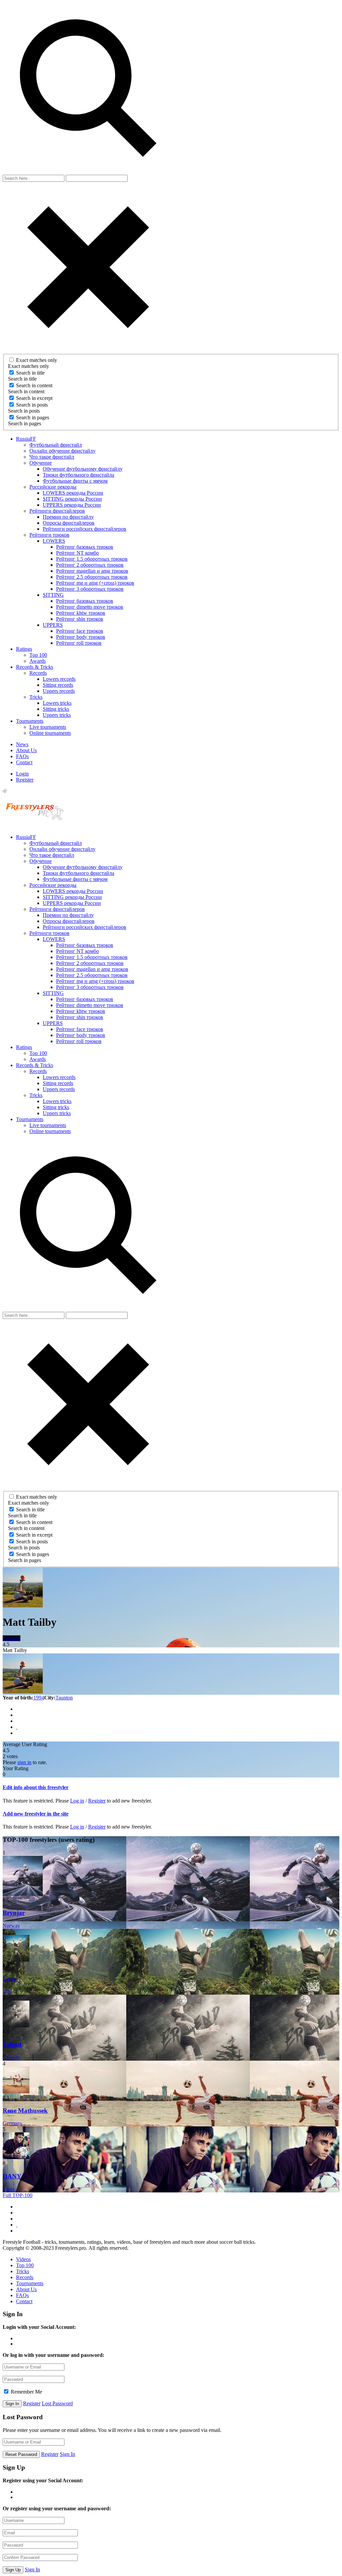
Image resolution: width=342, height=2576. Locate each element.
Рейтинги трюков (49, 535)
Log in (77, 1801)
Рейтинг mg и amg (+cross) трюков (95, 583)
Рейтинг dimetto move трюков (90, 607)
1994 (39, 1698)
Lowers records (59, 679)
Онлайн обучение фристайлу (62, 451)
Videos (23, 2259)
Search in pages (33, 417)
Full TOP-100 (18, 2195)
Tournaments (30, 721)
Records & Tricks (35, 667)
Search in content (34, 385)
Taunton (64, 1698)
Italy (7, 1991)
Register (25, 780)
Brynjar (14, 1913)
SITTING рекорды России (72, 499)
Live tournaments (48, 727)
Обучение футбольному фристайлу (83, 469)
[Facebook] (17, 1709)
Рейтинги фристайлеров (57, 511)
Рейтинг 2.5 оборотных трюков (92, 577)
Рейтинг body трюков (81, 637)
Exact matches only (37, 360)
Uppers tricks (57, 715)
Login (22, 774)
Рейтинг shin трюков (80, 619)
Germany (13, 2123)
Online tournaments (50, 733)
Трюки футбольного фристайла (78, 475)
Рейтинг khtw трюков (81, 613)
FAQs (22, 756)
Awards (38, 661)
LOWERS (54, 541)
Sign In (67, 2454)
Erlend (12, 2044)
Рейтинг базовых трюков (85, 547)
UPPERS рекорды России (72, 505)
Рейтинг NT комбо (77, 553)
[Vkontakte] (17, 1715)
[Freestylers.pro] (36, 826)
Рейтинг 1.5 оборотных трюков (92, 559)
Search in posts (32, 405)
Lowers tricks (57, 703)
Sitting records (58, 685)
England (12, 1638)
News (22, 744)
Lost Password (57, 2403)
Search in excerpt (34, 398)
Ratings (24, 649)
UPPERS (53, 625)
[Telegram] (17, 1721)
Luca (10, 1979)
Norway (11, 1926)
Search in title (30, 373)
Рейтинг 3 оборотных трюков (90, 589)
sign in (24, 1762)
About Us (26, 750)
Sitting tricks (56, 709)
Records (38, 673)
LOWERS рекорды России (73, 493)
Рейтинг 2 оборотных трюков (90, 565)
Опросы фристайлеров (69, 523)
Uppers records (59, 691)
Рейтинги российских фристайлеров (84, 529)
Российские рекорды (53, 487)
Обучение (41, 463)
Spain (9, 2189)
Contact (24, 762)
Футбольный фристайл (56, 445)
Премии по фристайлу (68, 517)
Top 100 (38, 655)
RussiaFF (26, 439)
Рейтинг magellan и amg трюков (92, 571)
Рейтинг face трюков (80, 631)
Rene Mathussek (25, 2111)
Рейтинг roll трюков (79, 643)
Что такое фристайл (52, 457)
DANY (12, 2176)
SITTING (53, 595)
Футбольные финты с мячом (75, 481)
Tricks (36, 697)
